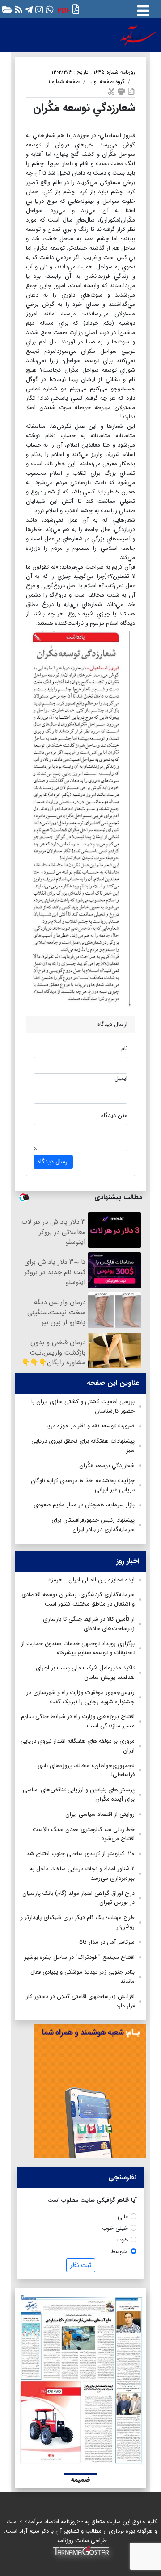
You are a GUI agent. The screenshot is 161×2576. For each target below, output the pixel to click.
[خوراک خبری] (18, 9)
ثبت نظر (81, 2265)
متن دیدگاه (114, 1115)
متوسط (119, 2252)
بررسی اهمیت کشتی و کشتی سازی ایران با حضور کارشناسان (83, 1406)
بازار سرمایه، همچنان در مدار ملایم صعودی (84, 1505)
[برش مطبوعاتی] (111, 91)
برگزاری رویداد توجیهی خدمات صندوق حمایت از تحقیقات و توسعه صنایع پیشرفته (78, 1648)
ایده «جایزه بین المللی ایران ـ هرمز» (91, 1580)
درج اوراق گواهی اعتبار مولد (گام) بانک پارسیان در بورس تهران (78, 1898)
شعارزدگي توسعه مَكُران (106, 1466)
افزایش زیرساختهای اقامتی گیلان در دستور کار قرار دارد (80, 2001)
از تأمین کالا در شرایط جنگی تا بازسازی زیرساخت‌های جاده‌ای (89, 1624)
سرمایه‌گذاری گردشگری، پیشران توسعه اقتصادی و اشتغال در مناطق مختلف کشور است (78, 1599)
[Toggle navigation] (143, 9)
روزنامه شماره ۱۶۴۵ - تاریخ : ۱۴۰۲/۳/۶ (93, 72)
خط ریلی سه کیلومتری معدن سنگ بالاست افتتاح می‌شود (84, 1834)
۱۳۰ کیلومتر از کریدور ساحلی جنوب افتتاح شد (80, 1854)
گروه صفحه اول (107, 82)
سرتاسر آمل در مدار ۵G (107, 1942)
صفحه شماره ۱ (64, 82)
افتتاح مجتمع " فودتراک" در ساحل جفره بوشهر (79, 1957)
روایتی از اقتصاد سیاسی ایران (100, 1814)
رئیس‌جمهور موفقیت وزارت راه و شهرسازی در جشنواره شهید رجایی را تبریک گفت (80, 1697)
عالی (123, 2217)
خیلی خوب (115, 2228)
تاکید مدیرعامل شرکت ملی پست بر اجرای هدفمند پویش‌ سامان (85, 1673)
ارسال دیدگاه (53, 1162)
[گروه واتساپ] (49, 9)
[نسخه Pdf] (131, 91)
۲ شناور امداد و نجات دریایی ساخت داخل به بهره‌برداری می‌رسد (82, 1873)
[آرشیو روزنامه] (6, 9)
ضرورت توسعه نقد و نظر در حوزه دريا (91, 1426)
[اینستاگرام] (38, 9)
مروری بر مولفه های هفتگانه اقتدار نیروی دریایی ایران (78, 1746)
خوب (122, 2240)
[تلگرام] (28, 9)
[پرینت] (121, 91)
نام (124, 1048)
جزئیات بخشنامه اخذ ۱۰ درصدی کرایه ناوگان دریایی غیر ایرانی (83, 1485)
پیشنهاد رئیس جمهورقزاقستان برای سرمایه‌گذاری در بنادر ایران (93, 1525)
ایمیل (121, 1078)
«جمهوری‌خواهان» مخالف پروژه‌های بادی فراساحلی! (86, 1770)
